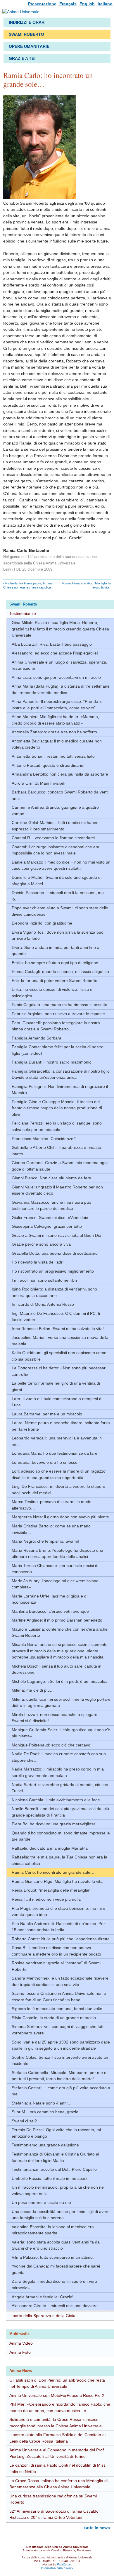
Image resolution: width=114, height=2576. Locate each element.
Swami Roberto (26, 34)
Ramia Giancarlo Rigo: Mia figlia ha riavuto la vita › (87, 585)
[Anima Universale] (21, 13)
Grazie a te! (22, 58)
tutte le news (97, 2528)
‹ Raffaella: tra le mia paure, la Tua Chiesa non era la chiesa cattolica (27, 585)
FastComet (64, 2564)
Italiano (105, 4)
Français (68, 4)
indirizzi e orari (27, 22)
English (87, 4)
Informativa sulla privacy (57, 2568)
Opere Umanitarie (29, 46)
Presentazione (42, 4)
